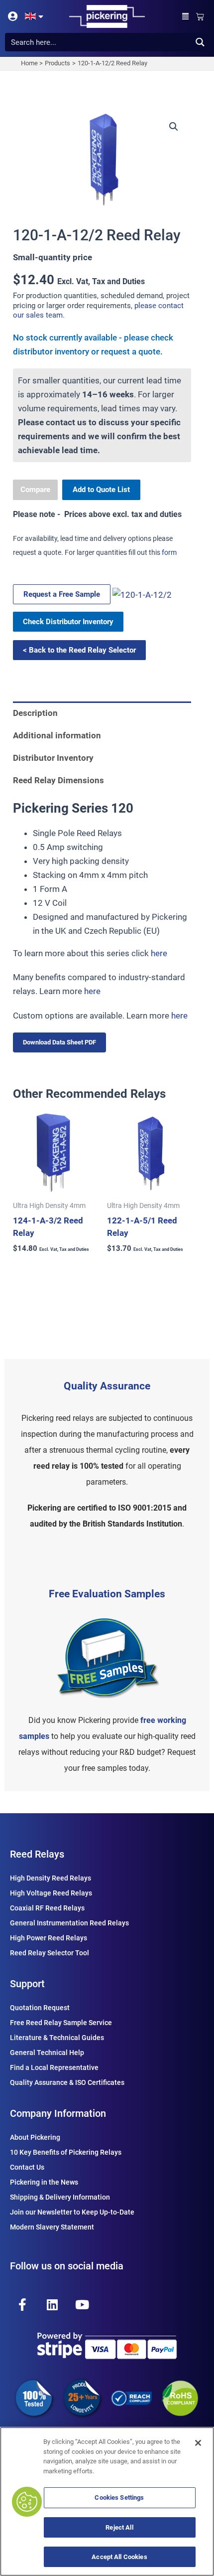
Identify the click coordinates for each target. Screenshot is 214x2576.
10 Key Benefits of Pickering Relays (66, 2152)
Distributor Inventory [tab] (53, 758)
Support (27, 1984)
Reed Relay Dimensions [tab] (58, 780)
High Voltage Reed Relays (51, 1893)
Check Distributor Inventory (68, 622)
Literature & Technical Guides (57, 2038)
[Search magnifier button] (200, 42)
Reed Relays (37, 1854)
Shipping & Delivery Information (60, 2197)
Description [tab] (35, 713)
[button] (186, 17)
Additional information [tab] (57, 735)
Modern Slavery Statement (52, 2227)
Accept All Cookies (119, 2557)
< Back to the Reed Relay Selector (79, 650)
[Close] (198, 2443)
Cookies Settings (119, 2497)
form (169, 552)
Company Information (58, 2113)
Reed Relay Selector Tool (50, 1953)
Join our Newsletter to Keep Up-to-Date (72, 2212)
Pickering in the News (44, 2182)
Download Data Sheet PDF (59, 1042)
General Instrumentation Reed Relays (69, 1923)
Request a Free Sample (62, 594)
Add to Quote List (101, 490)
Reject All (119, 2527)
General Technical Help (47, 2053)
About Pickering (35, 2137)
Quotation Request (40, 2008)
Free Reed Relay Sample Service (61, 2023)
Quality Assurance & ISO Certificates (67, 2082)
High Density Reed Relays (51, 1878)
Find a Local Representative (54, 2067)
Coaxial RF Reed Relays (47, 1908)
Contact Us (27, 2167)
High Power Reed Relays (49, 1938)
